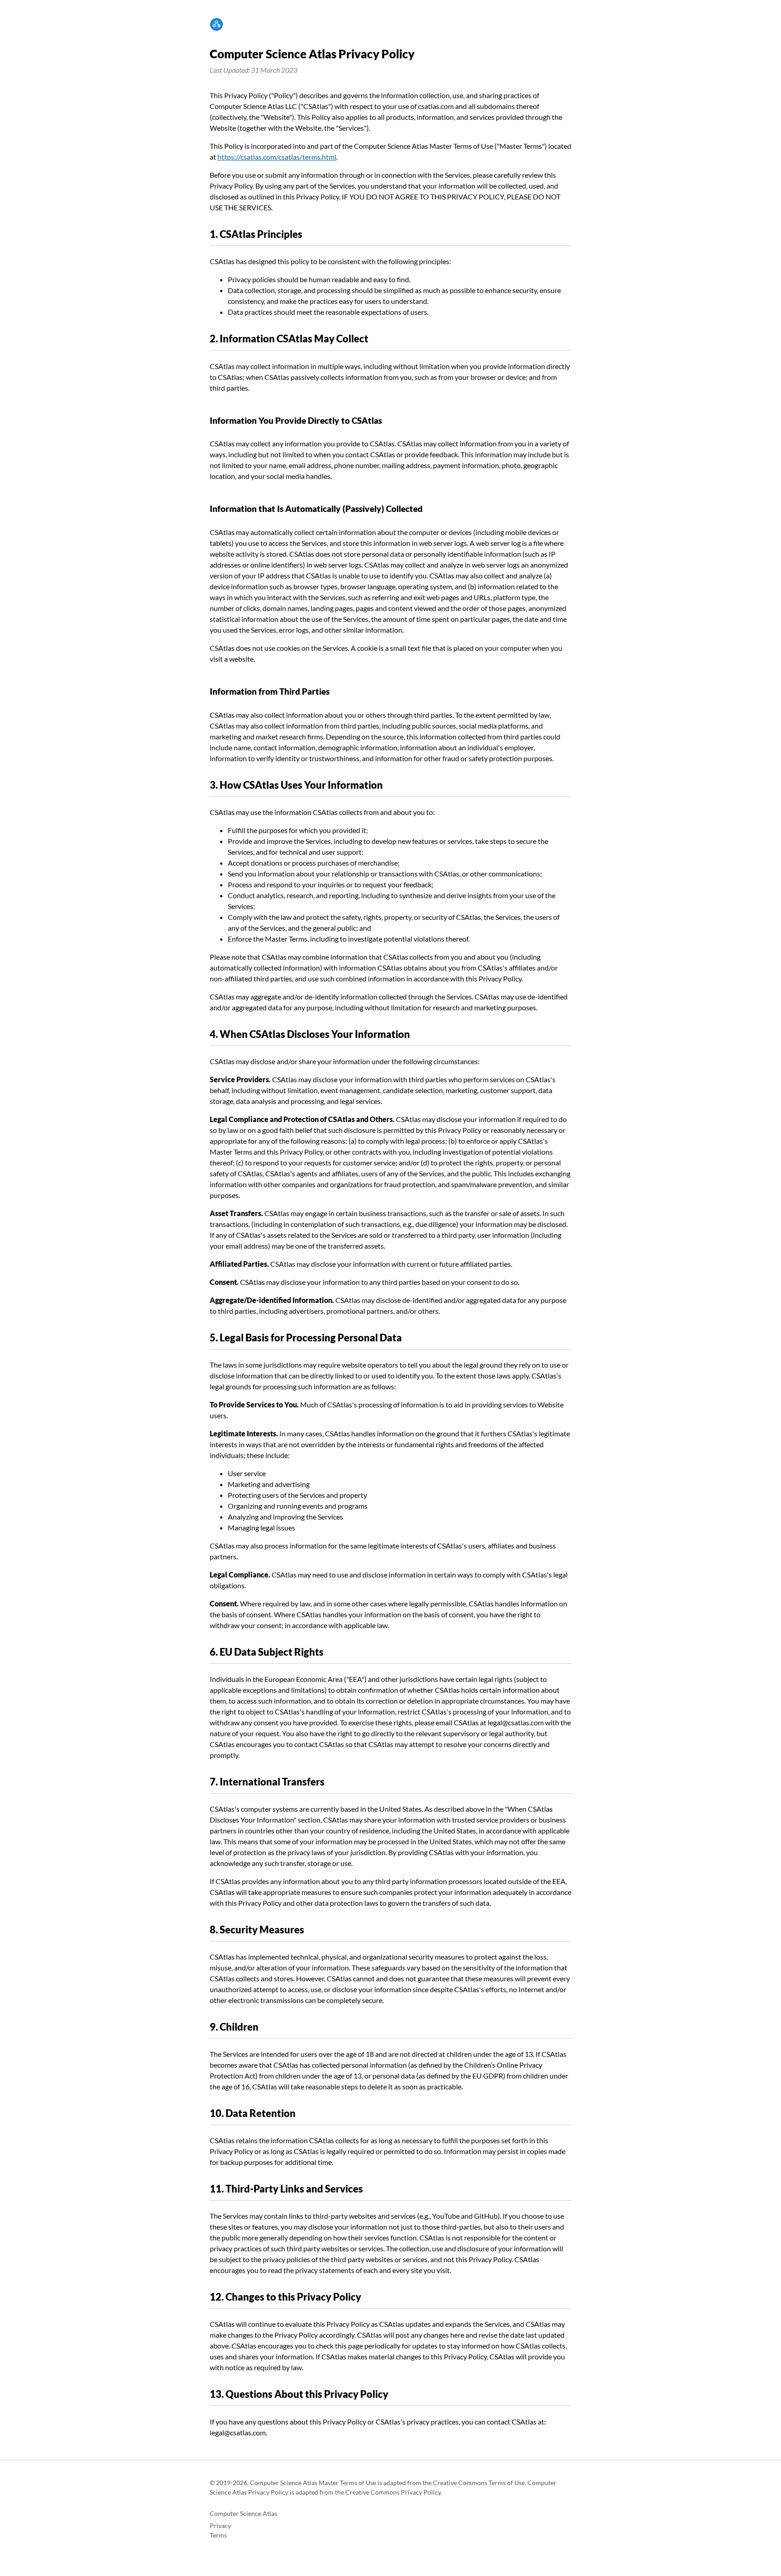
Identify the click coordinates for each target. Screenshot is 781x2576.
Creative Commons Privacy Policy (393, 2492)
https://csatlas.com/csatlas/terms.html (277, 157)
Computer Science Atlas (243, 2514)
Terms (218, 2535)
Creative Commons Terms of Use (479, 2483)
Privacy (220, 2526)
